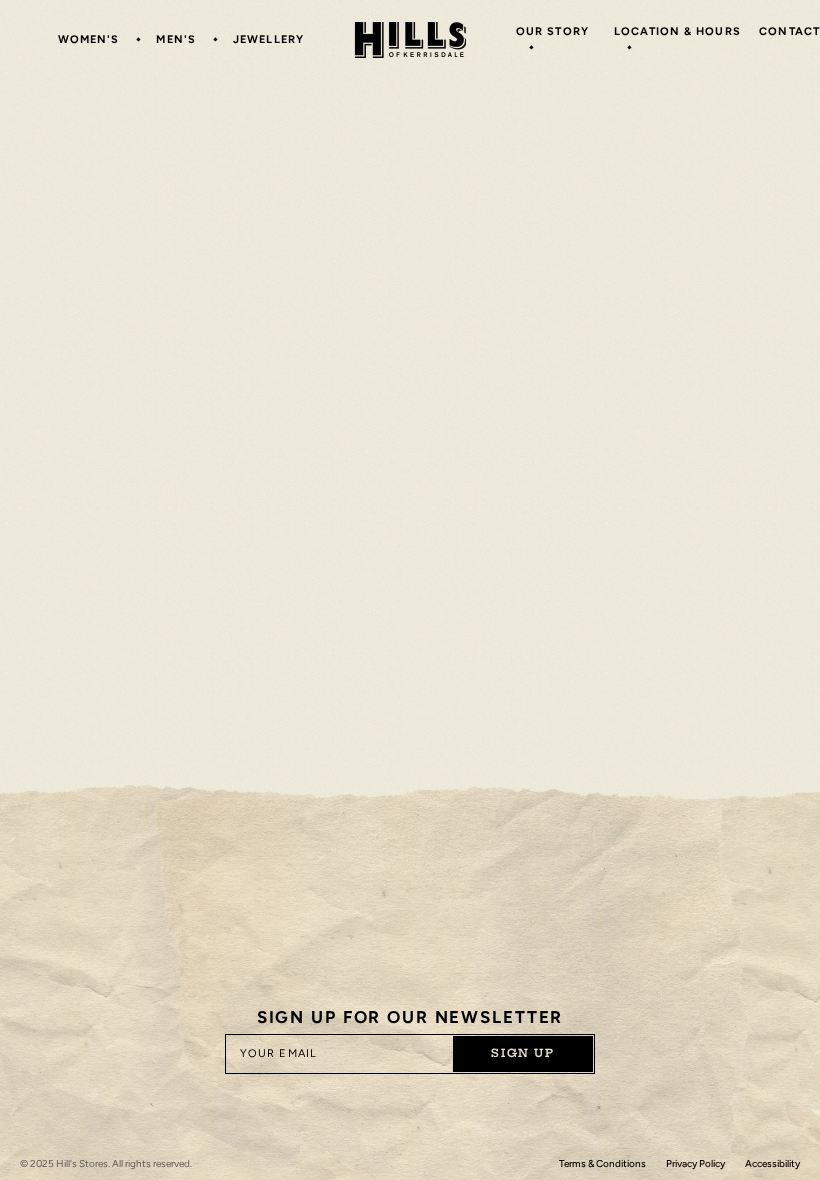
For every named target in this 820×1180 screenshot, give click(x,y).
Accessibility (772, 1164)
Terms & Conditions (602, 1164)
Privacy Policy (695, 1164)
